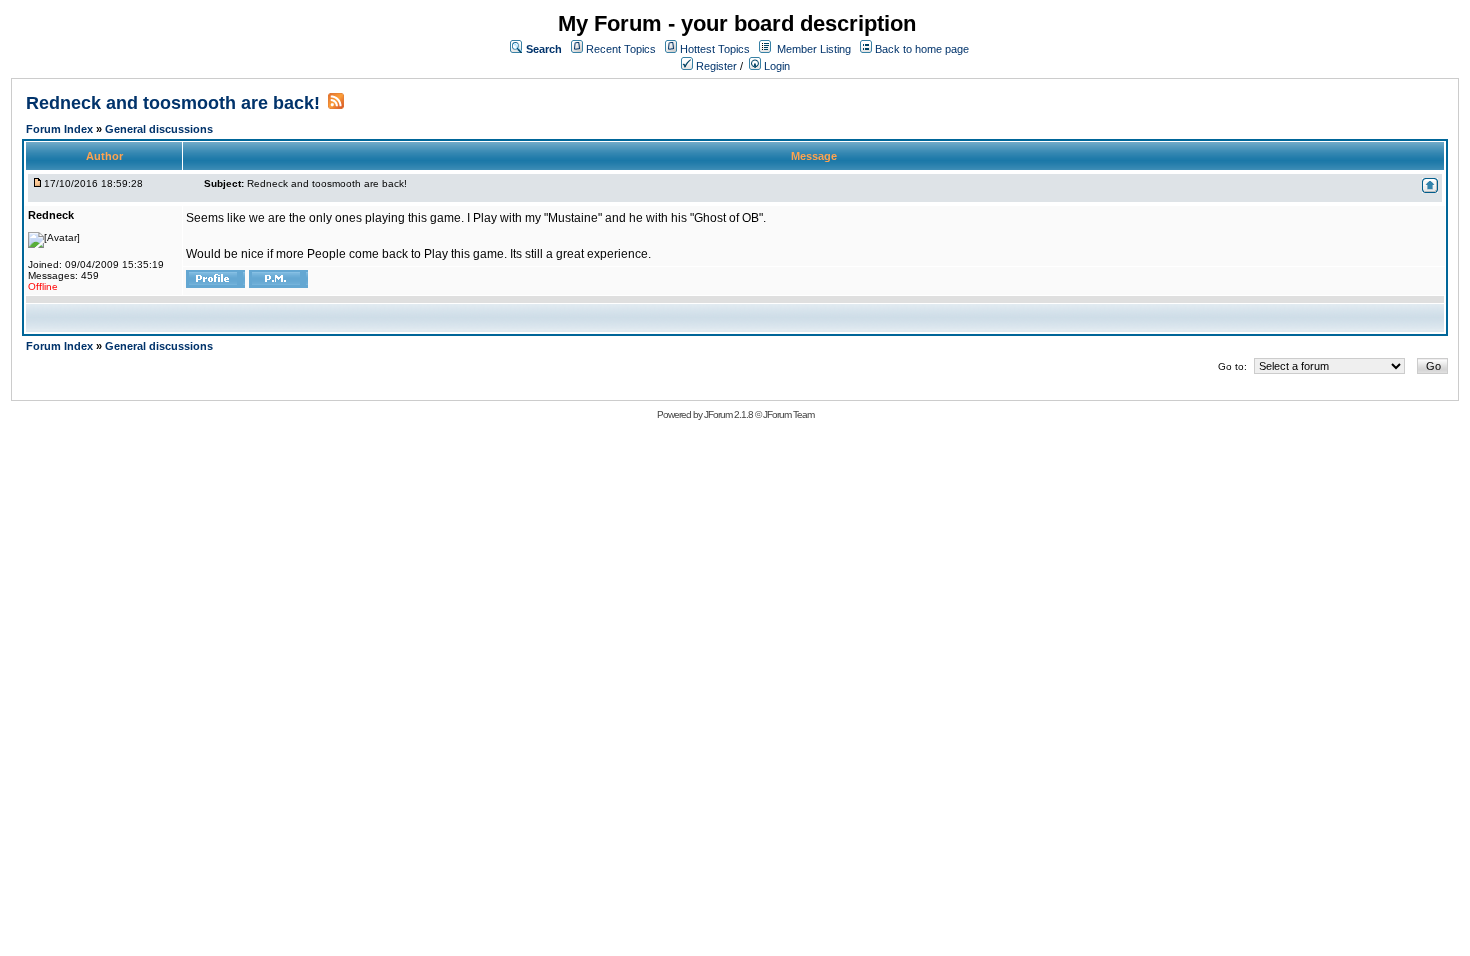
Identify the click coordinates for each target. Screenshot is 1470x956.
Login (775, 66)
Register (715, 66)
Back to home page (922, 49)
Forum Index (61, 129)
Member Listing (814, 49)
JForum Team (788, 414)
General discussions (159, 129)
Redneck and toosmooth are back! (173, 103)
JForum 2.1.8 (728, 414)
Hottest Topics (715, 49)
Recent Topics (621, 49)
